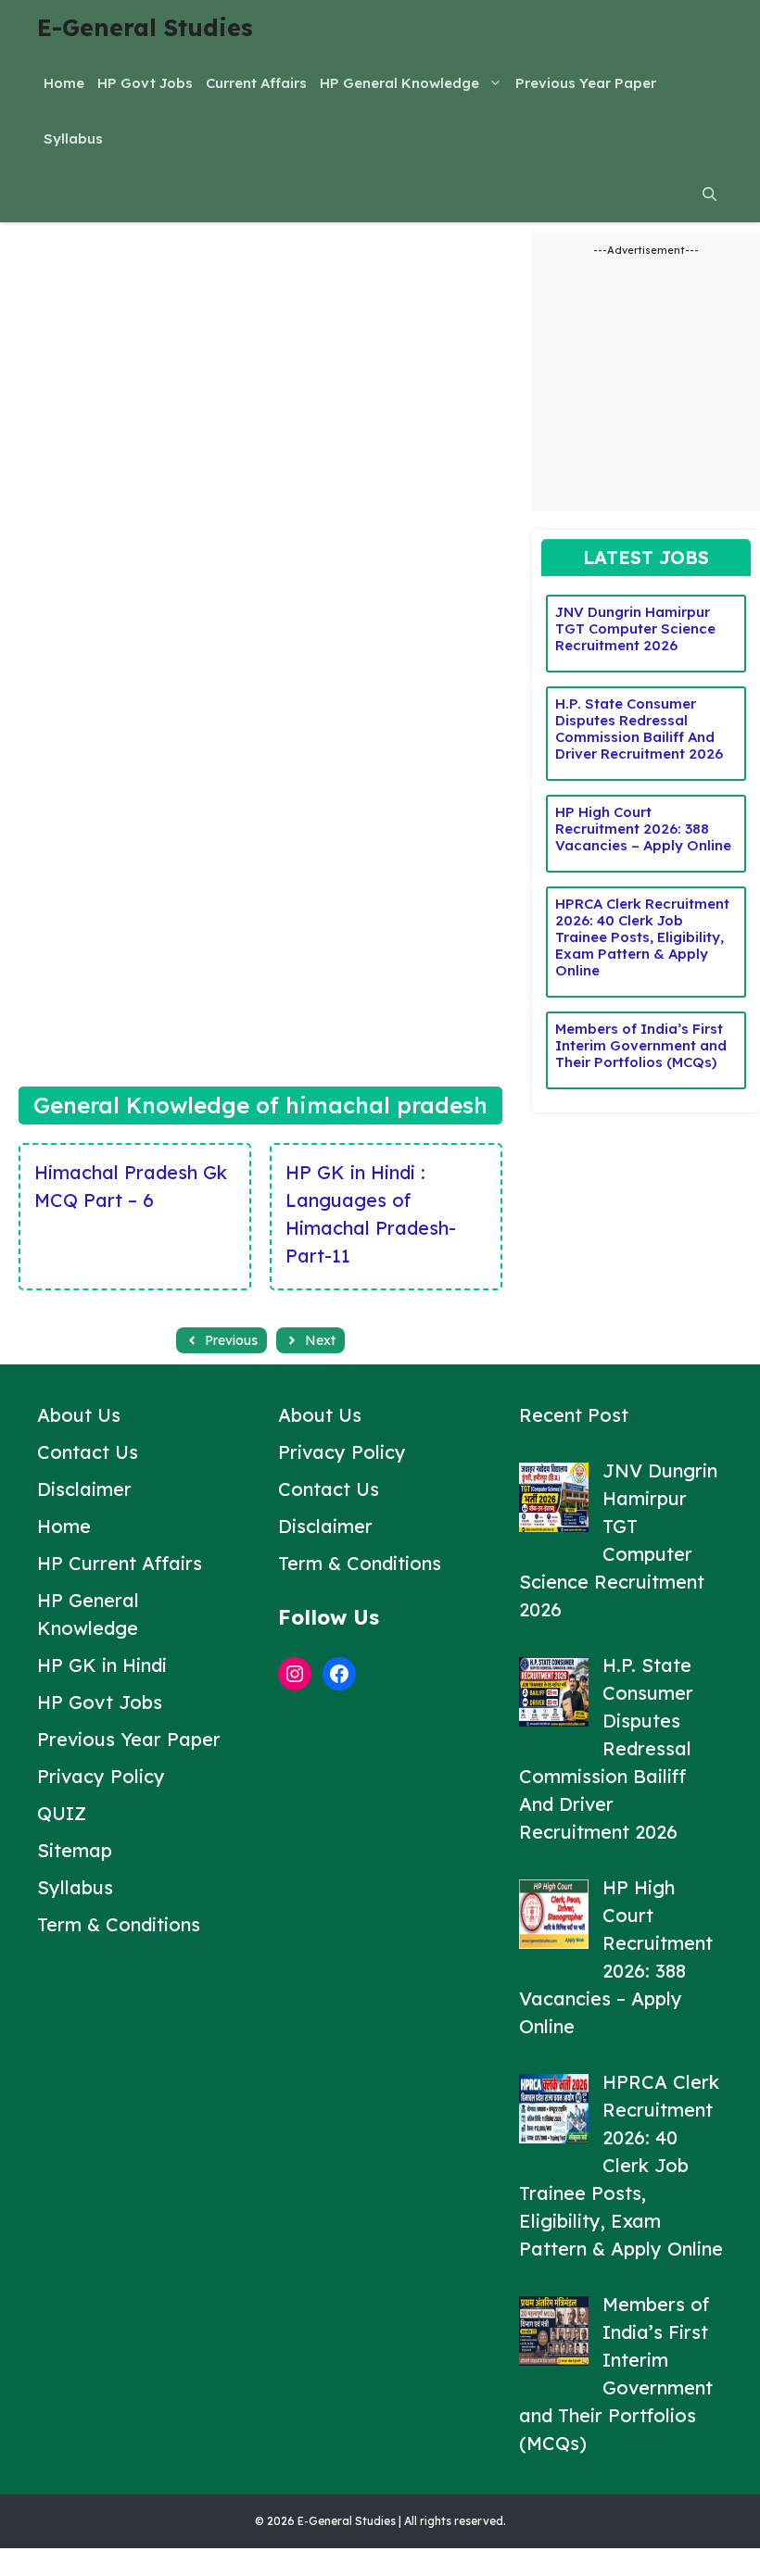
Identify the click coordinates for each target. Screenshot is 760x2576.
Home (64, 83)
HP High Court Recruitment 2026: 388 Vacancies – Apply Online (643, 829)
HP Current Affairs (120, 1563)
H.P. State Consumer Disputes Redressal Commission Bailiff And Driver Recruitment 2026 (639, 729)
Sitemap (75, 1850)
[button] (709, 195)
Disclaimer (84, 1489)
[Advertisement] (260, 363)
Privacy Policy (101, 1776)
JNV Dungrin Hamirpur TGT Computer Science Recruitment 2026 (635, 628)
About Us (79, 1415)
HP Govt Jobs (145, 83)
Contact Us (88, 1452)
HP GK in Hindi (102, 1665)
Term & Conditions (119, 1924)
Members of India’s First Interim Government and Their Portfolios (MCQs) (641, 1045)
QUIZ (62, 1813)
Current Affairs (256, 83)
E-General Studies (145, 27)
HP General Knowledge (399, 83)
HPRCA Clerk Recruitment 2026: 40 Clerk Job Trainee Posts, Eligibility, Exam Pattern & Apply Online (642, 937)
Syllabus (73, 138)
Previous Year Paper (586, 83)
